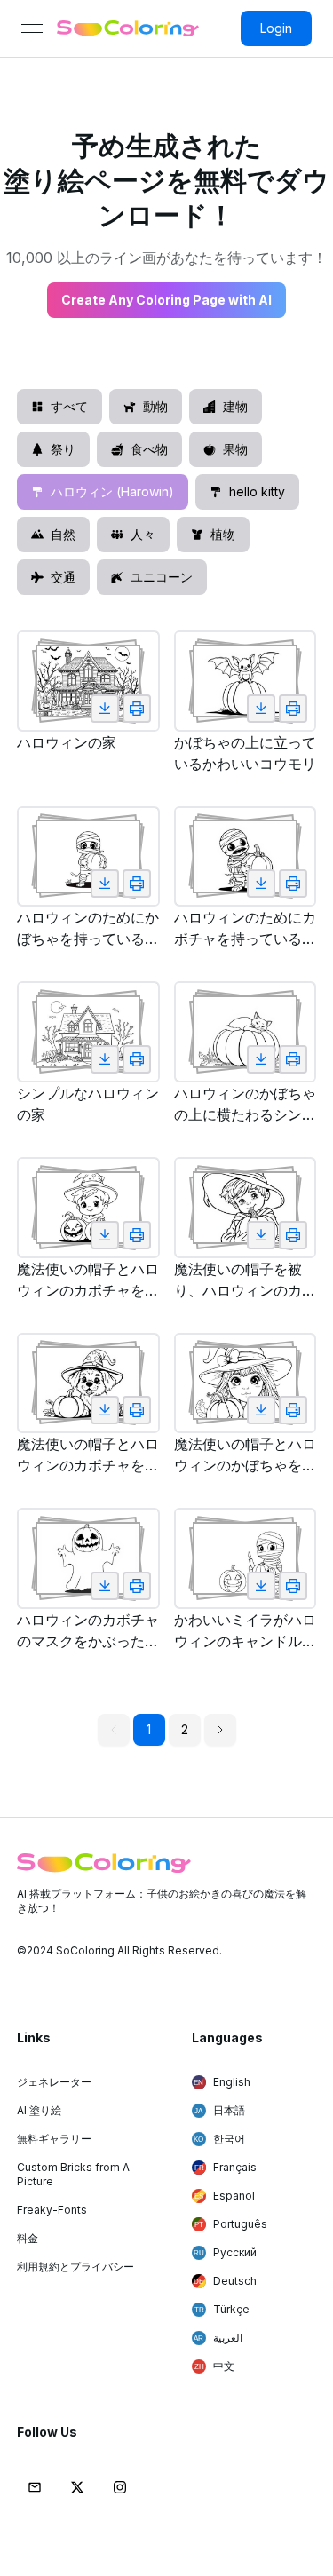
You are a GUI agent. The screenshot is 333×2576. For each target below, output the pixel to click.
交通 (63, 577)
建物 (235, 406)
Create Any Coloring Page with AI (166, 300)
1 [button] (149, 1729)
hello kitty (257, 491)
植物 (223, 534)
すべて (69, 406)
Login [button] (276, 28)
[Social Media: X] (77, 2487)
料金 (28, 2238)
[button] (220, 1730)
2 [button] (185, 1729)
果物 (235, 449)
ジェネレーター (54, 2082)
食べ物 (149, 449)
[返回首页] (128, 28)
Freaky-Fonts (52, 2210)
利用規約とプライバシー (75, 2267)
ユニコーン (162, 577)
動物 (155, 406)
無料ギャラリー (54, 2139)
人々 (143, 534)
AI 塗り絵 (39, 2110)
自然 (63, 534)
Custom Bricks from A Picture (73, 2174)
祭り (63, 449)
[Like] (105, 709)
